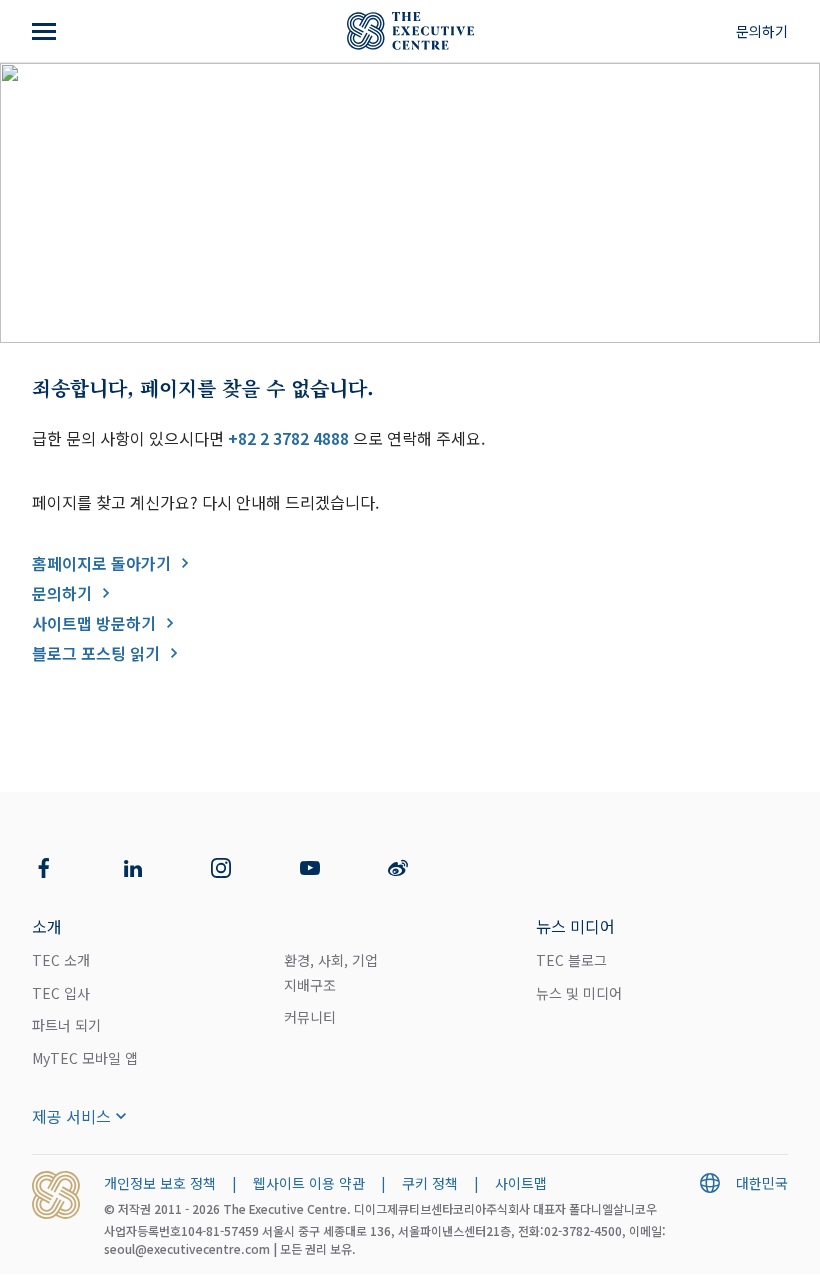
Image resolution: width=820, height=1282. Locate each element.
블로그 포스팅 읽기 (96, 653)
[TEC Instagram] (221, 868)
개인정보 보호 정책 (160, 1183)
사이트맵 (521, 1183)
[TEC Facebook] (44, 868)
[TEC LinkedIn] (133, 868)
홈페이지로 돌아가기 (101, 563)
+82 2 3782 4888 (288, 438)
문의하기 (762, 31)
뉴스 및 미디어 (579, 993)
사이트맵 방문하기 (94, 623)
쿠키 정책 (430, 1183)
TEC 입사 (61, 993)
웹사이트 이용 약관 (309, 1183)
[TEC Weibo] (398, 868)
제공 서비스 (71, 1116)
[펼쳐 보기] (46, 31)
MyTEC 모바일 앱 (85, 1058)
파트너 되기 (66, 1025)
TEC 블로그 (571, 960)
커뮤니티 (310, 1017)
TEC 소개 (61, 960)
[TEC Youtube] (310, 868)
